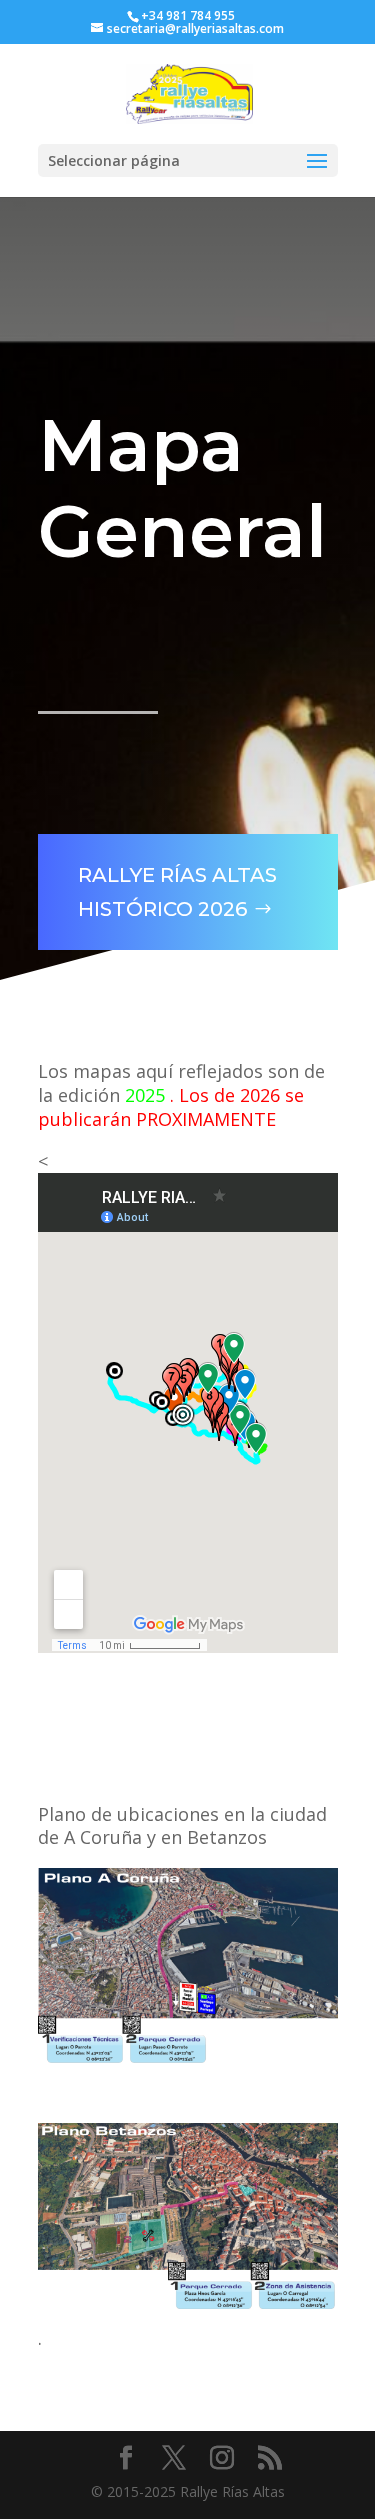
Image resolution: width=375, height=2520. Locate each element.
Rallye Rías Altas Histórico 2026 (177, 892)
